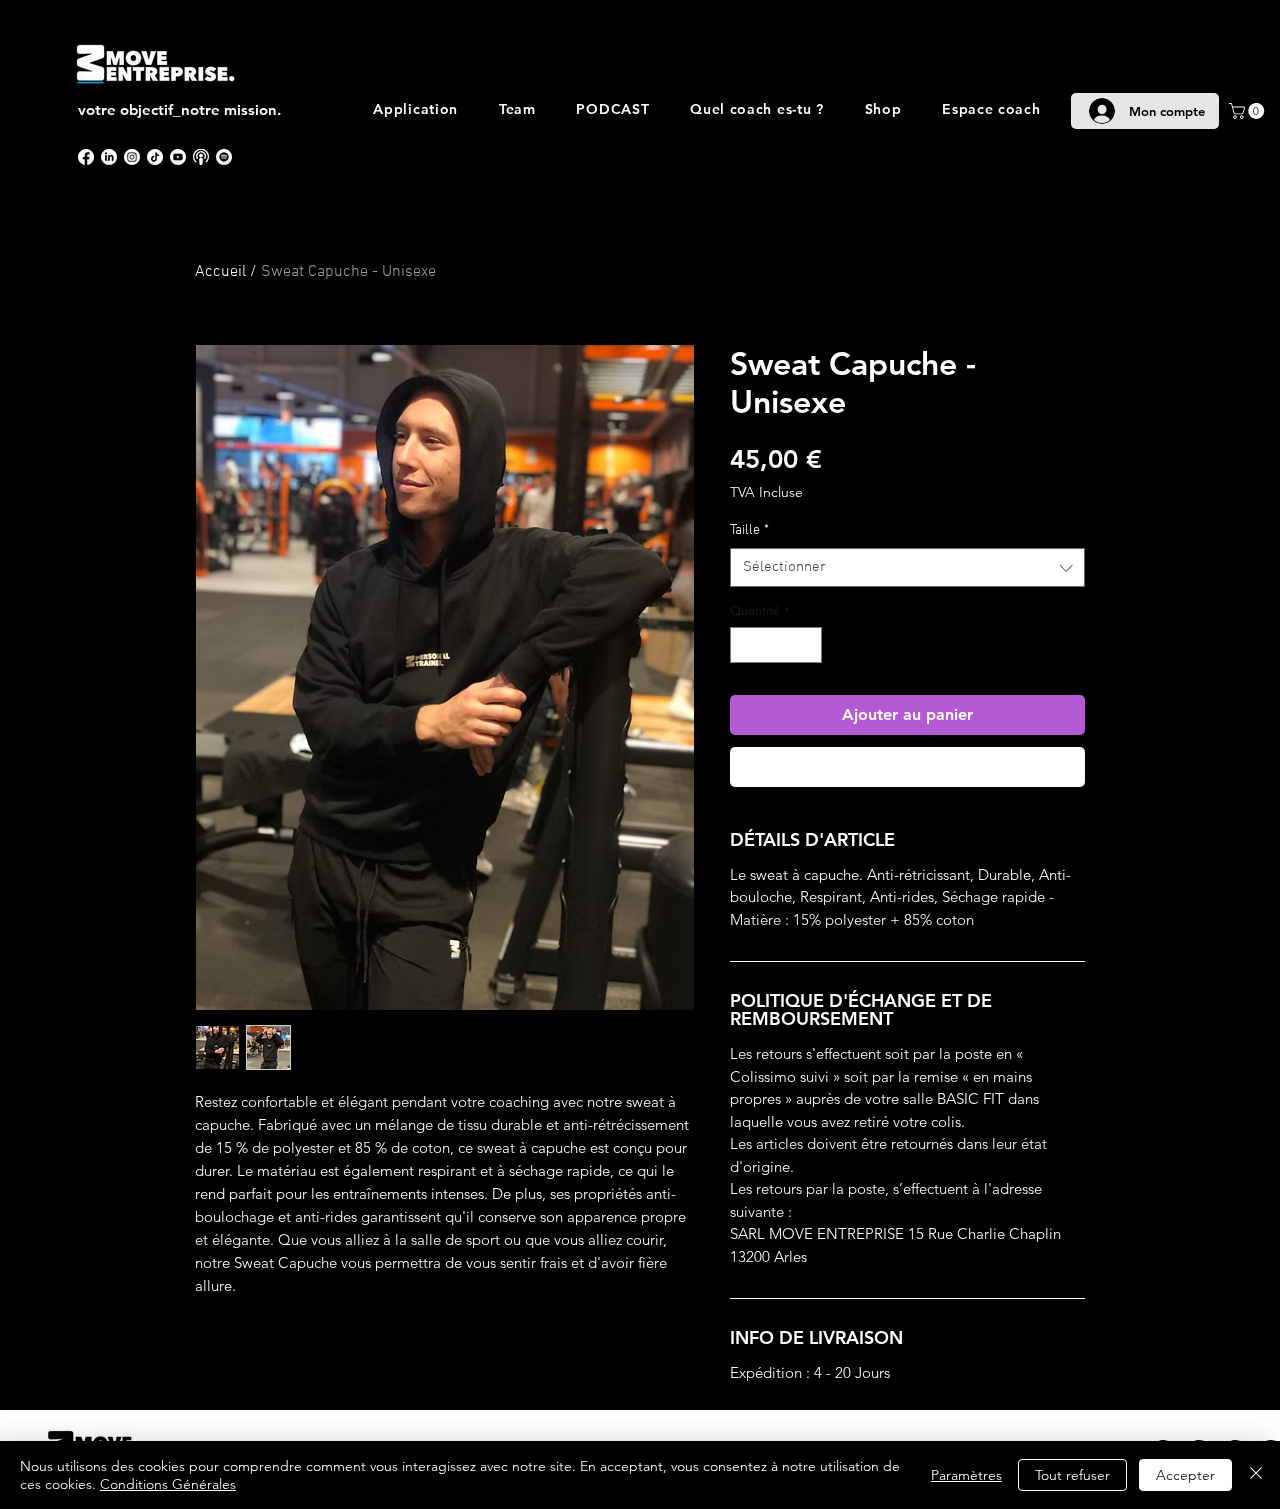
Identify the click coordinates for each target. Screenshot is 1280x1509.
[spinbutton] (776, 645)
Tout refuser (1072, 1475)
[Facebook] (86, 157)
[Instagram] (132, 157)
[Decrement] (745, 645)
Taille (749, 530)
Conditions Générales (168, 1484)
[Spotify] (224, 157)
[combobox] (907, 567)
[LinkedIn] (109, 157)
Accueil (220, 272)
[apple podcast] (201, 157)
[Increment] (808, 645)
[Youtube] (178, 157)
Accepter (1185, 1475)
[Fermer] (1256, 1475)
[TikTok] (155, 157)
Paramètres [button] (966, 1475)
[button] (1248, 111)
